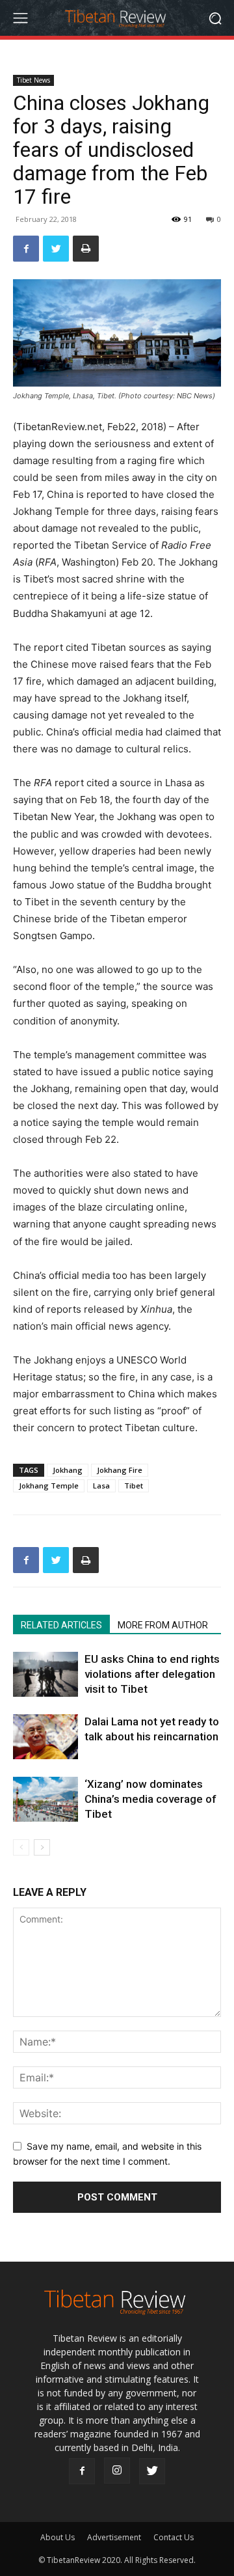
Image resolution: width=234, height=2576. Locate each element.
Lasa (101, 1486)
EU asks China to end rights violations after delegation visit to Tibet (152, 1674)
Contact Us (174, 2537)
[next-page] (42, 1847)
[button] (215, 18)
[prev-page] (21, 1847)
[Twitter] (56, 249)
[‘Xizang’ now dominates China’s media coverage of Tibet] (45, 1799)
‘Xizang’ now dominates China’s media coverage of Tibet (150, 1799)
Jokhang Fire (120, 1470)
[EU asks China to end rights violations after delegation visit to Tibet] (45, 1674)
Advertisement (114, 2537)
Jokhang (68, 1470)
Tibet (134, 1486)
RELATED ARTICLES (61, 1625)
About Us (58, 2537)
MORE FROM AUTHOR (163, 1625)
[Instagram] (117, 2471)
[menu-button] (20, 18)
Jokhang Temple (49, 1486)
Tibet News (33, 80)
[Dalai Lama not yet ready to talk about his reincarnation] (45, 1737)
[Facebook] (26, 249)
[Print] (86, 249)
